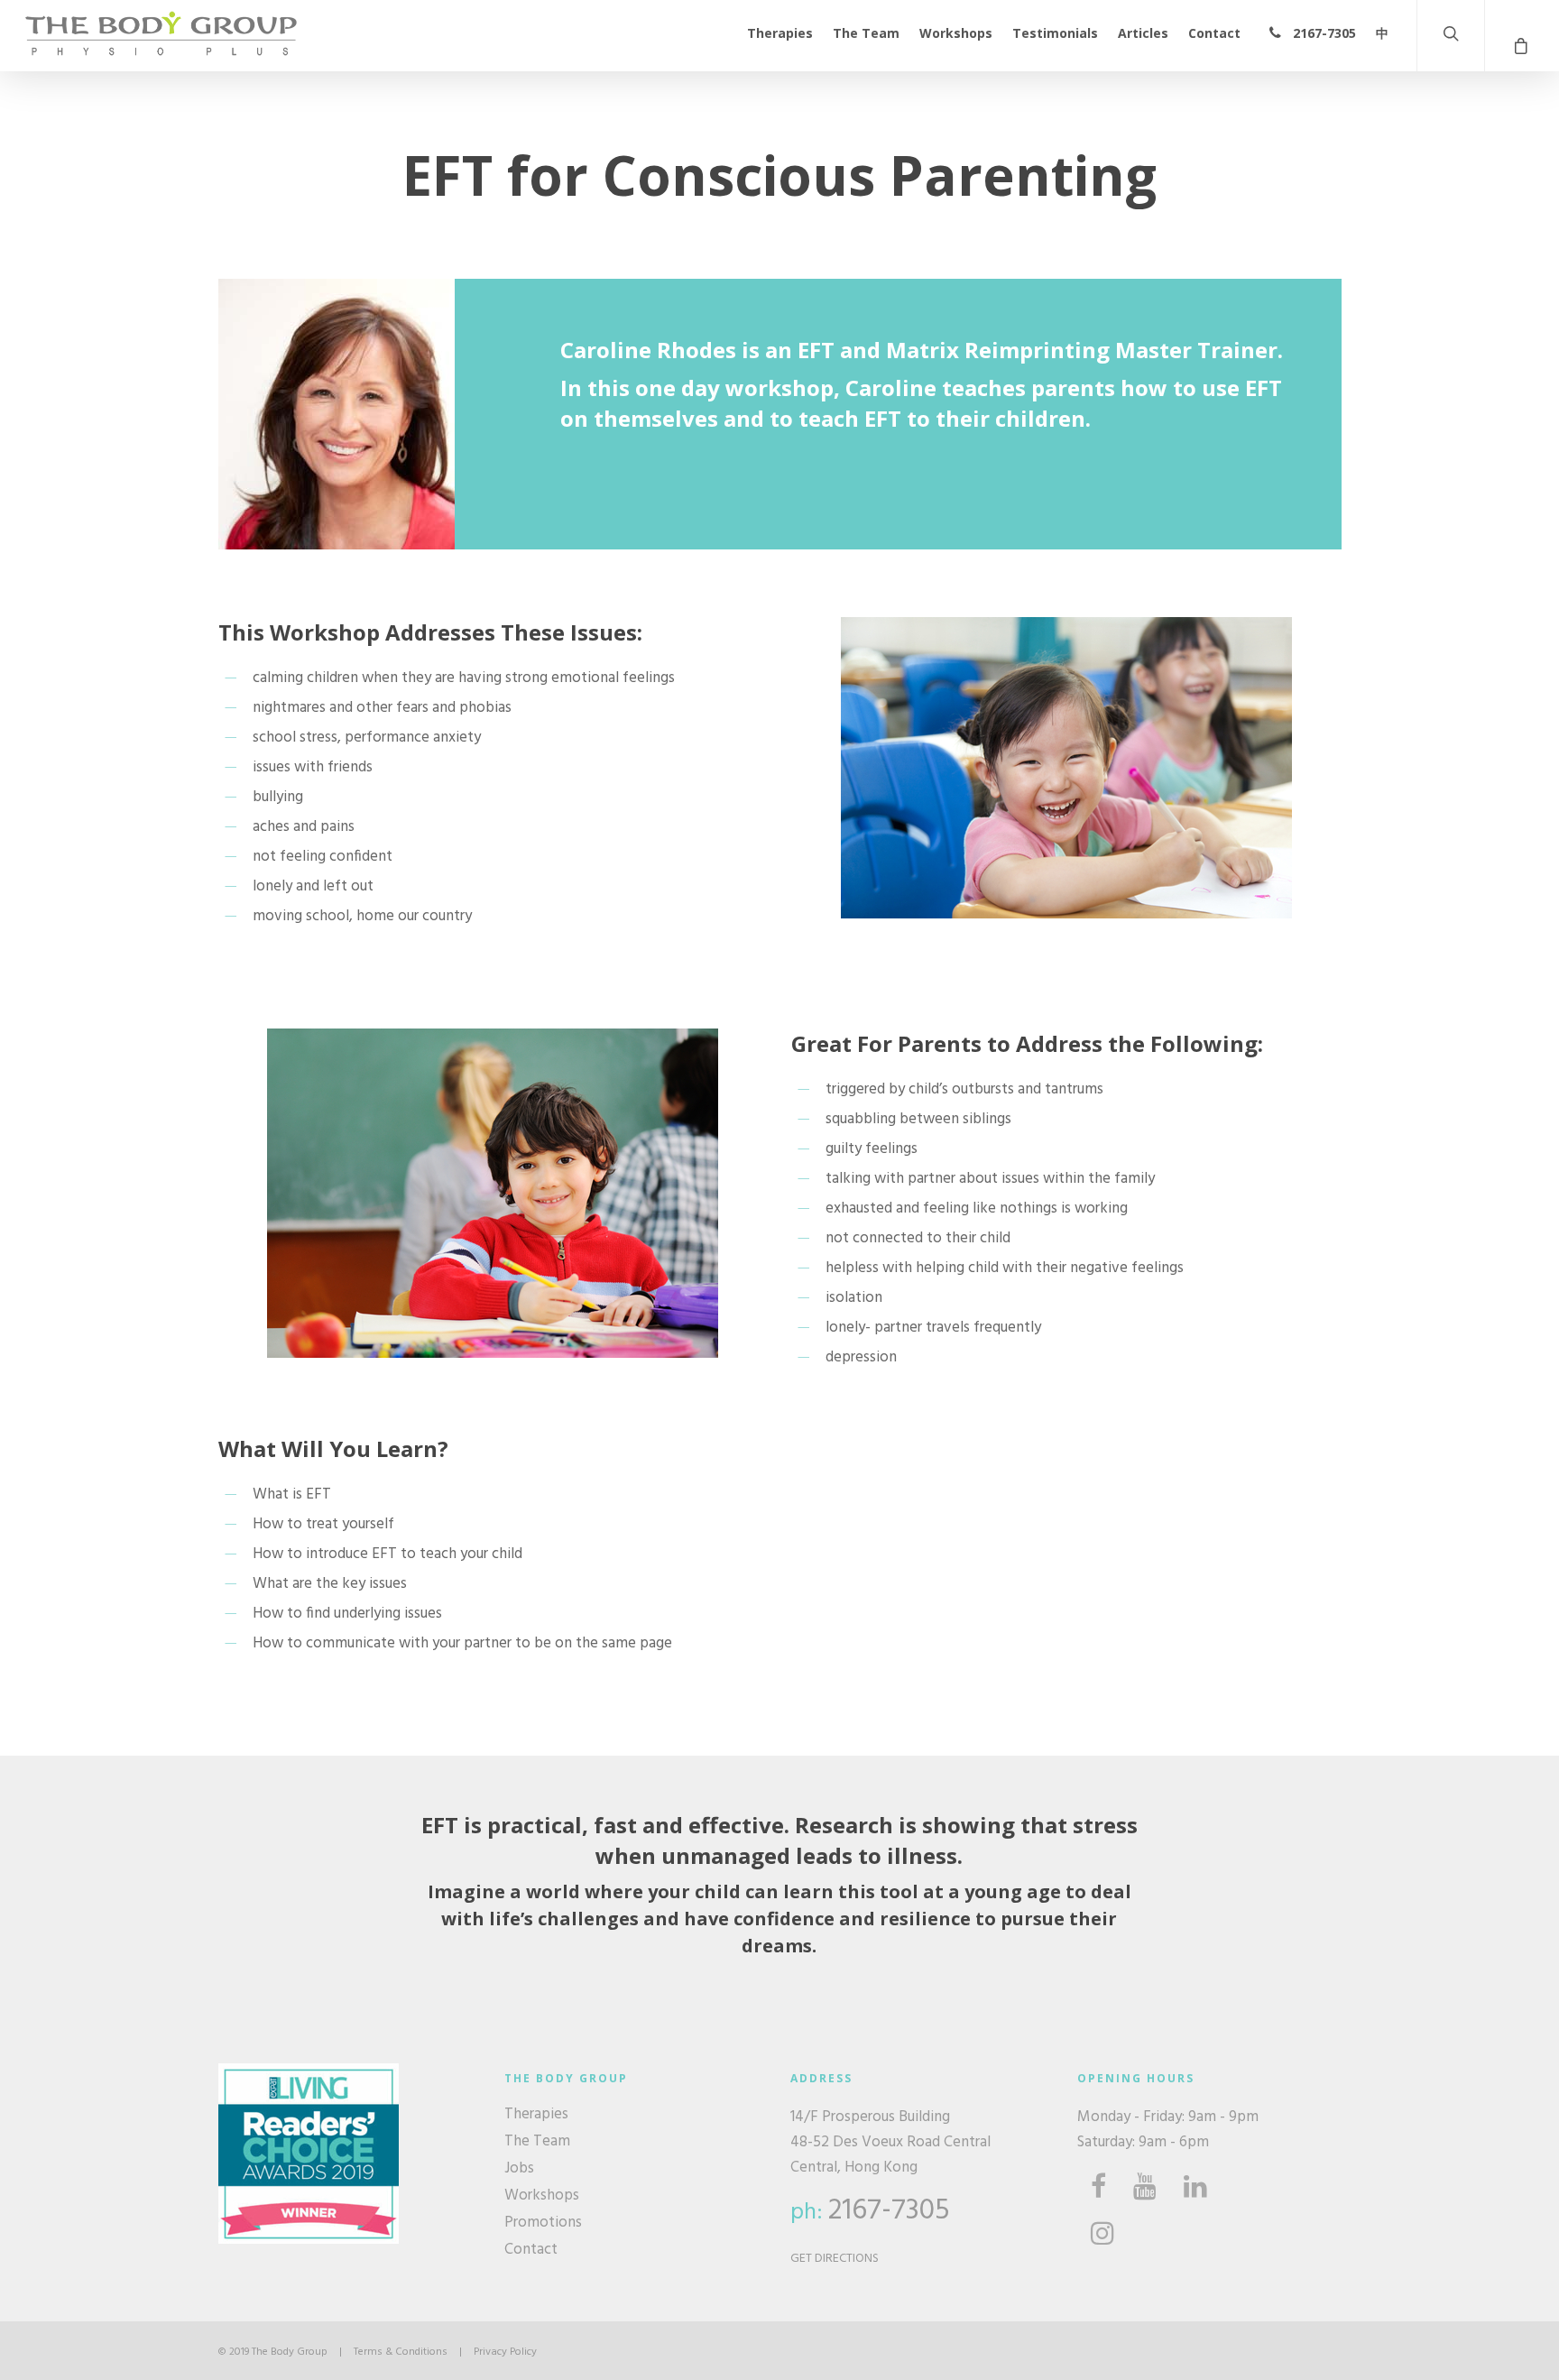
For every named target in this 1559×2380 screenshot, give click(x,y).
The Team (866, 33)
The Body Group (290, 2352)
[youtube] (1145, 2187)
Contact (1214, 33)
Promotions (543, 2223)
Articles (1143, 33)
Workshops (956, 33)
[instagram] (1102, 2234)
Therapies (780, 33)
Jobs (519, 2169)
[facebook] (1098, 2187)
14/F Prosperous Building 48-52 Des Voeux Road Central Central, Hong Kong (890, 2142)
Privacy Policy (505, 2352)
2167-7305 (1323, 33)
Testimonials (1055, 33)
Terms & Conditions (401, 2352)
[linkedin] (1195, 2187)
